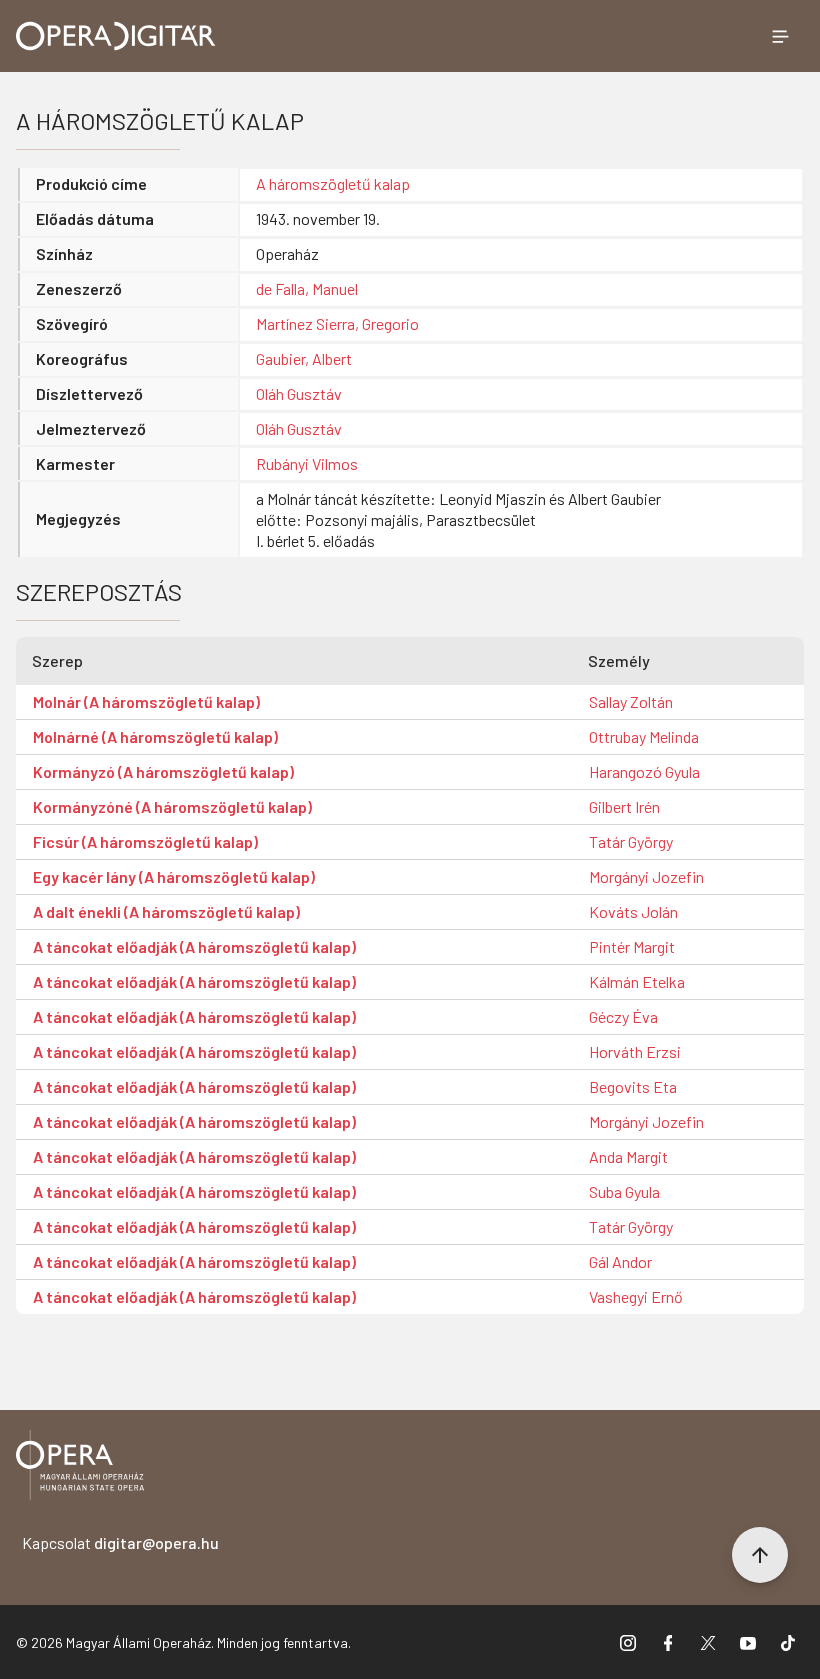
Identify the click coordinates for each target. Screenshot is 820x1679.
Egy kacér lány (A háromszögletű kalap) (174, 876)
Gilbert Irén (624, 806)
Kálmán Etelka (637, 981)
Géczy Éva (623, 1016)
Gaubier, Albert (304, 358)
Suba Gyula (624, 1191)
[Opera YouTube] (748, 1642)
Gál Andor (620, 1261)
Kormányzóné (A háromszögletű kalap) (172, 806)
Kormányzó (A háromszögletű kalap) (163, 771)
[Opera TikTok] (788, 1642)
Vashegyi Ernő (636, 1296)
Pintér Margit (632, 946)
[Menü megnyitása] (780, 36)
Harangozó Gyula (644, 771)
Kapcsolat (120, 1542)
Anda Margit (628, 1156)
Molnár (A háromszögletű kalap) (146, 701)
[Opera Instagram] (628, 1642)
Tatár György (631, 841)
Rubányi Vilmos (307, 463)
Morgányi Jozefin (646, 876)
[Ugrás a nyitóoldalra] (116, 36)
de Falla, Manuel (307, 288)
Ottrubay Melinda (644, 736)
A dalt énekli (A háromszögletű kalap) (166, 911)
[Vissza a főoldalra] (80, 1468)
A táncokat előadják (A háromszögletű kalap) (194, 946)
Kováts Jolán (633, 911)
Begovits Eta (633, 1086)
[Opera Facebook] (668, 1642)
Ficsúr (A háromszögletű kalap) (145, 841)
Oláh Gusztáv (299, 393)
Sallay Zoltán (631, 701)
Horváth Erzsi (635, 1051)
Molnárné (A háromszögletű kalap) (155, 736)
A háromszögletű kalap (333, 183)
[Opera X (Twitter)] (708, 1642)
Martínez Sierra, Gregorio (337, 323)
